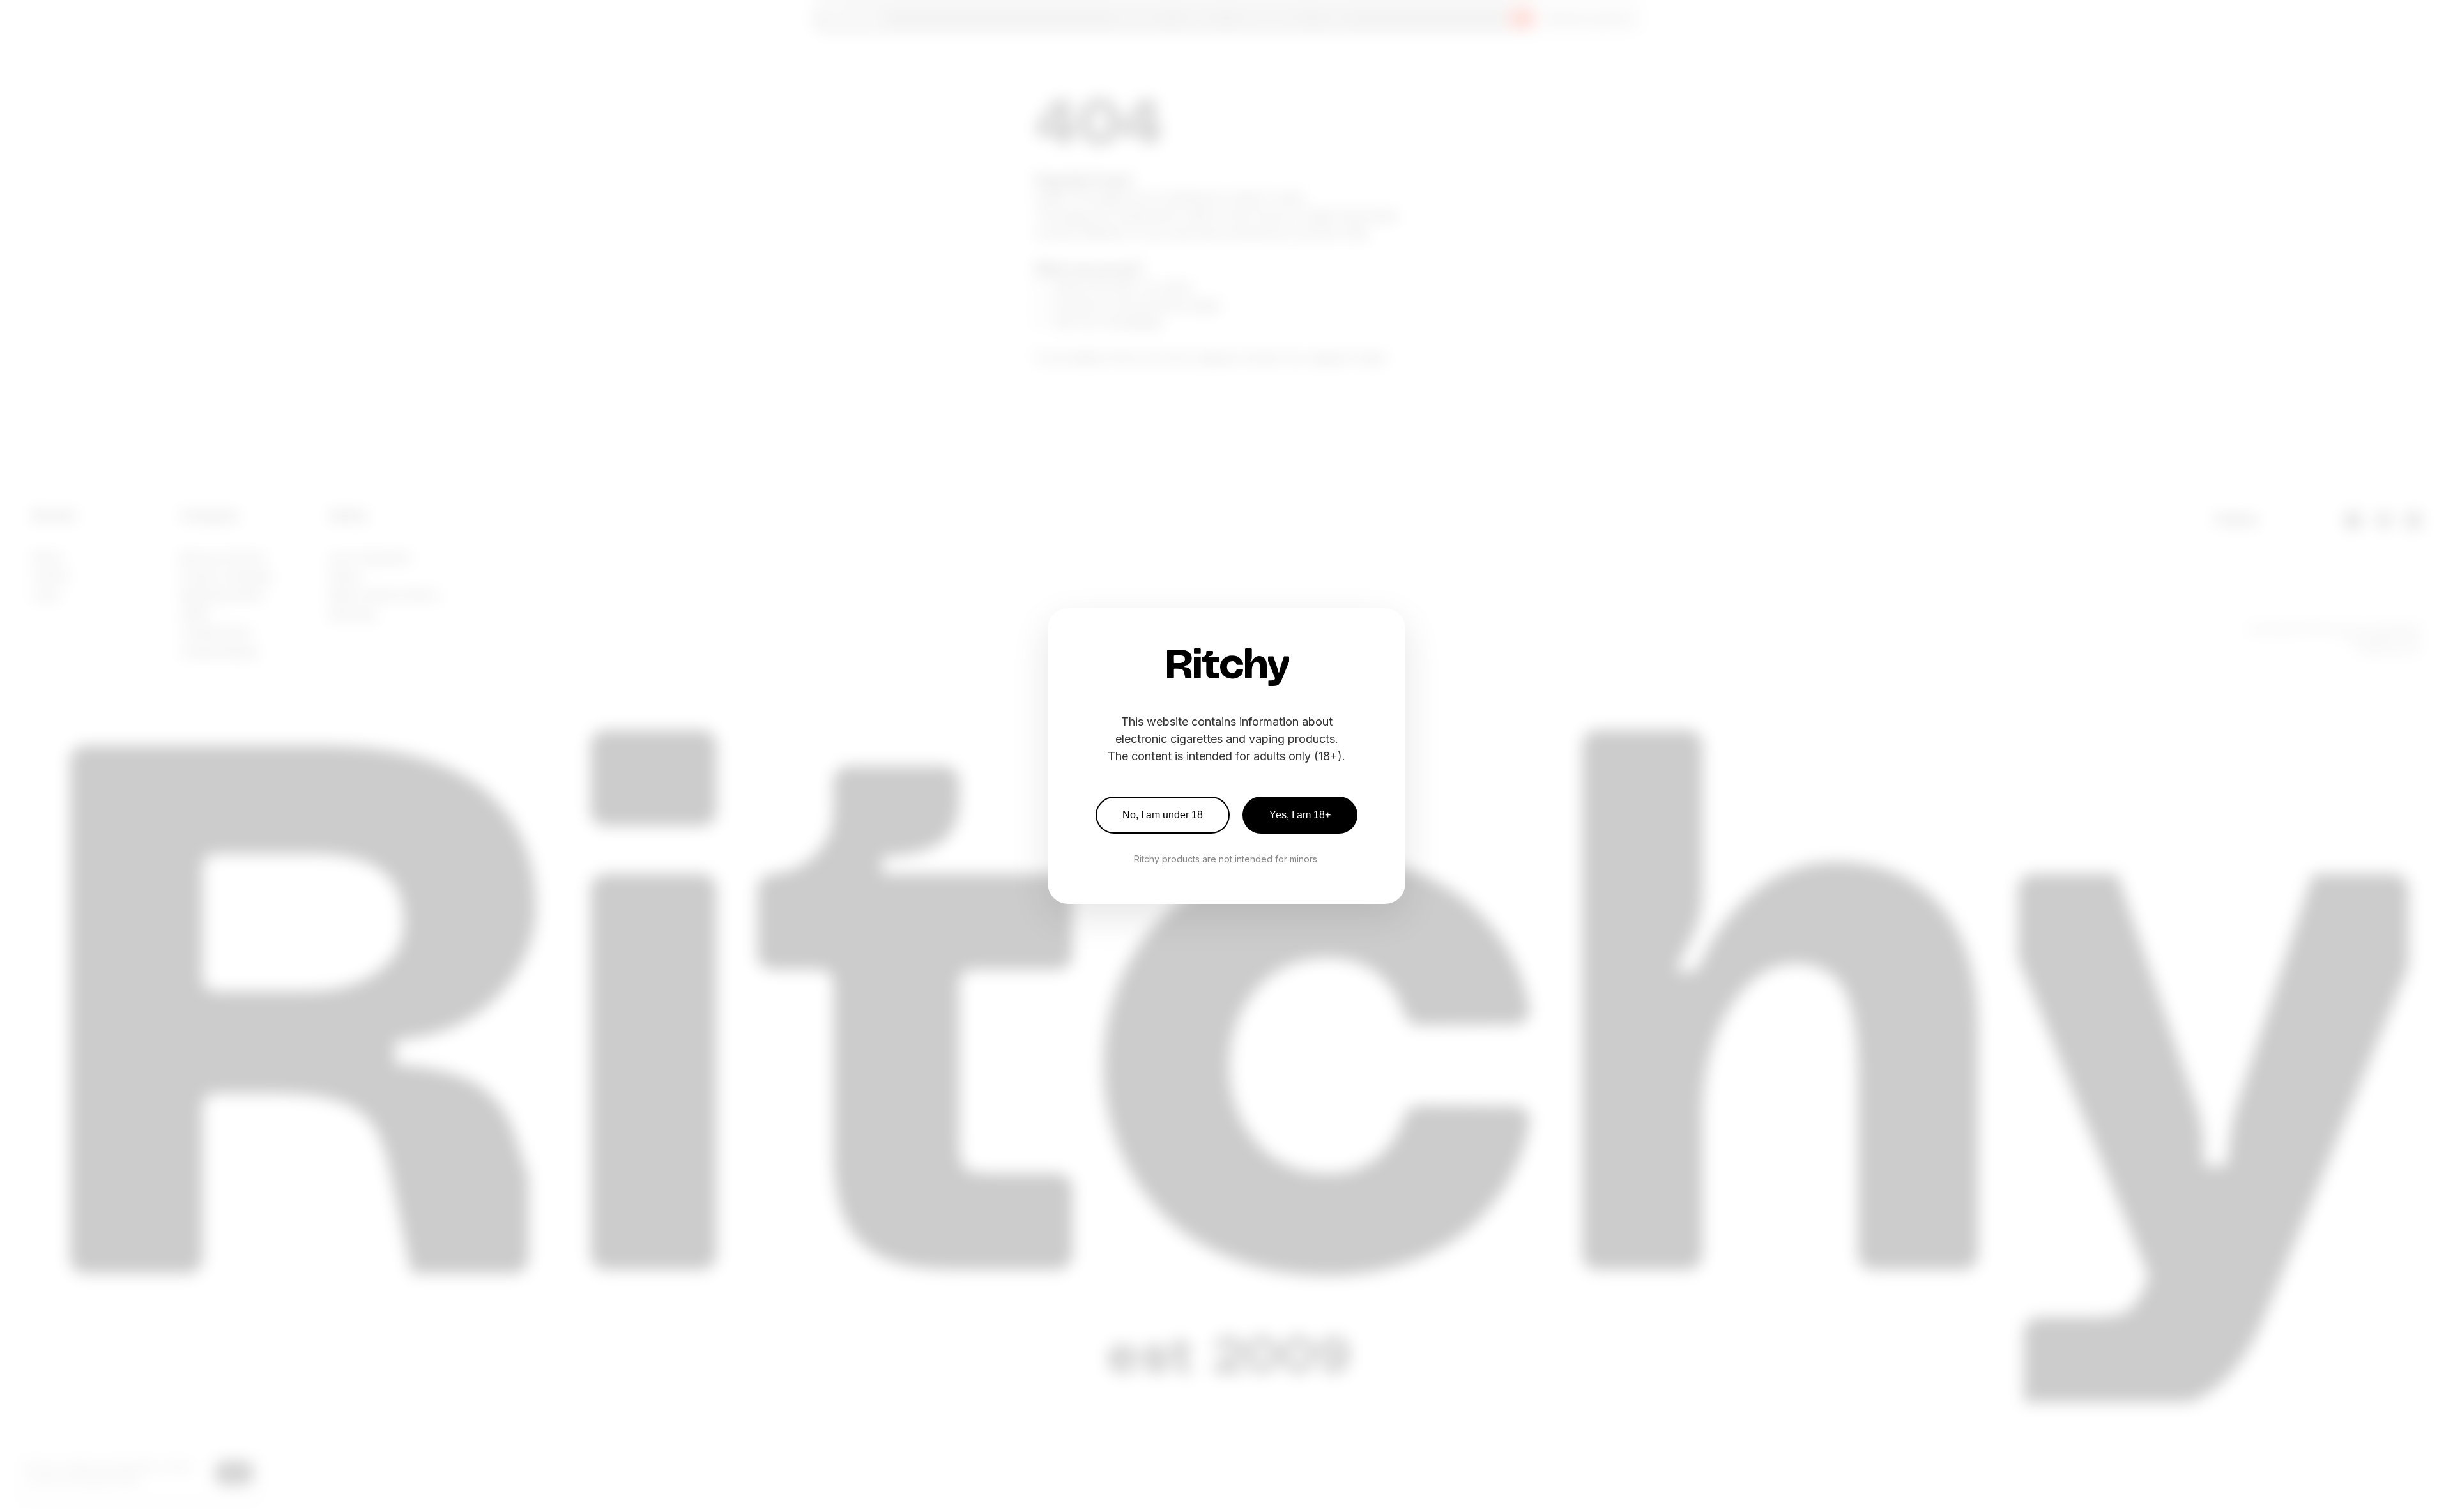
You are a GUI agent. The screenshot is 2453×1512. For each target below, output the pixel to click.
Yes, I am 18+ (1300, 815)
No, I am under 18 (1163, 815)
